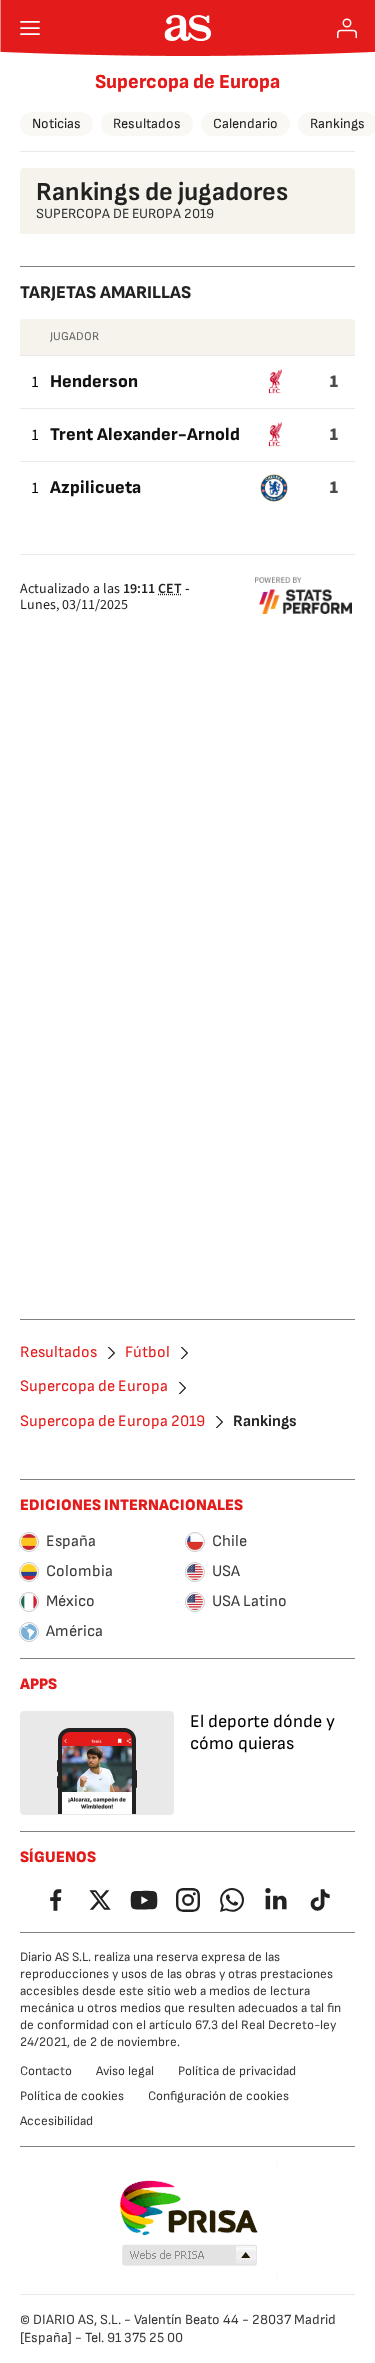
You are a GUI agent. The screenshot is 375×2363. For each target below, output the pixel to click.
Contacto (46, 2071)
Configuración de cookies (218, 2096)
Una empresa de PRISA (187, 2208)
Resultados (147, 123)
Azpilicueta (95, 487)
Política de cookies (72, 2096)
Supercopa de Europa (187, 82)
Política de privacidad (237, 2071)
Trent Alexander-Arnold (145, 434)
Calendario (245, 123)
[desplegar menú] (30, 28)
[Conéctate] (347, 28)
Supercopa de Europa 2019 (112, 1422)
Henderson (94, 381)
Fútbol (147, 1353)
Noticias (56, 123)
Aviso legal (125, 2071)
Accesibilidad (56, 2121)
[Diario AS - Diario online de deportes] (187, 28)
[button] (189, 2256)
